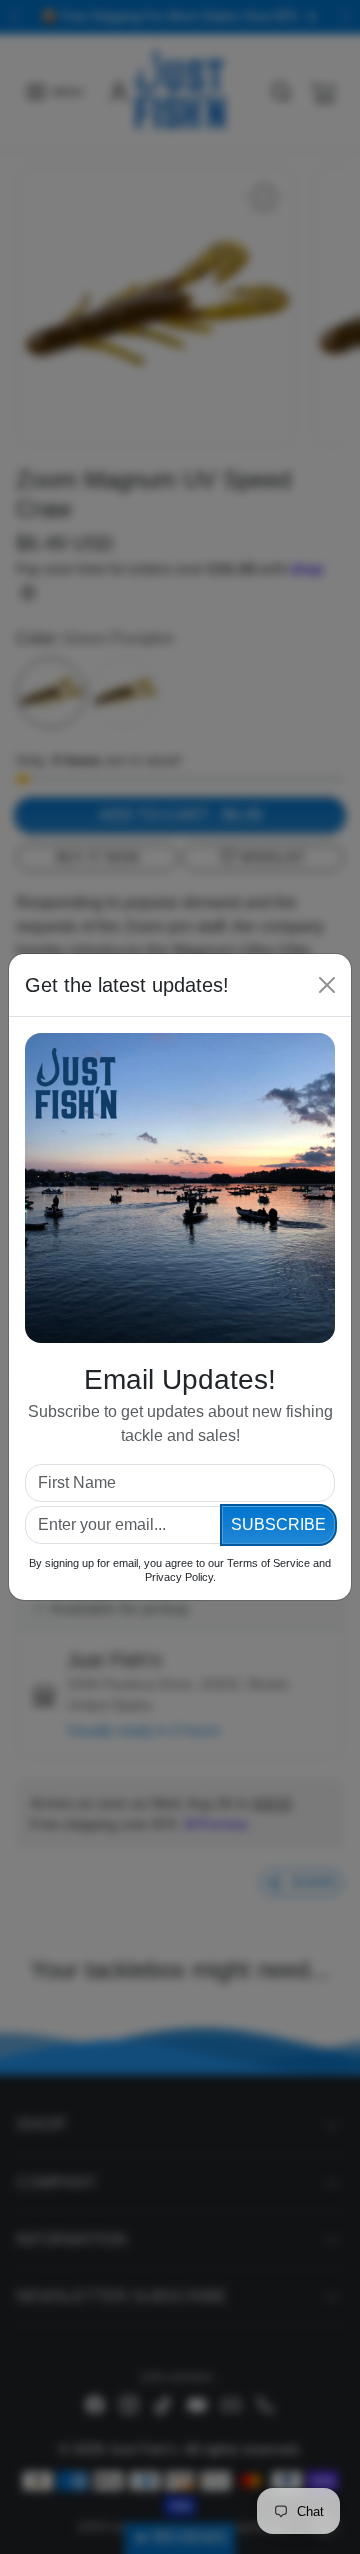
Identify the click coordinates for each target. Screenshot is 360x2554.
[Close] (327, 985)
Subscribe (278, 1524)
